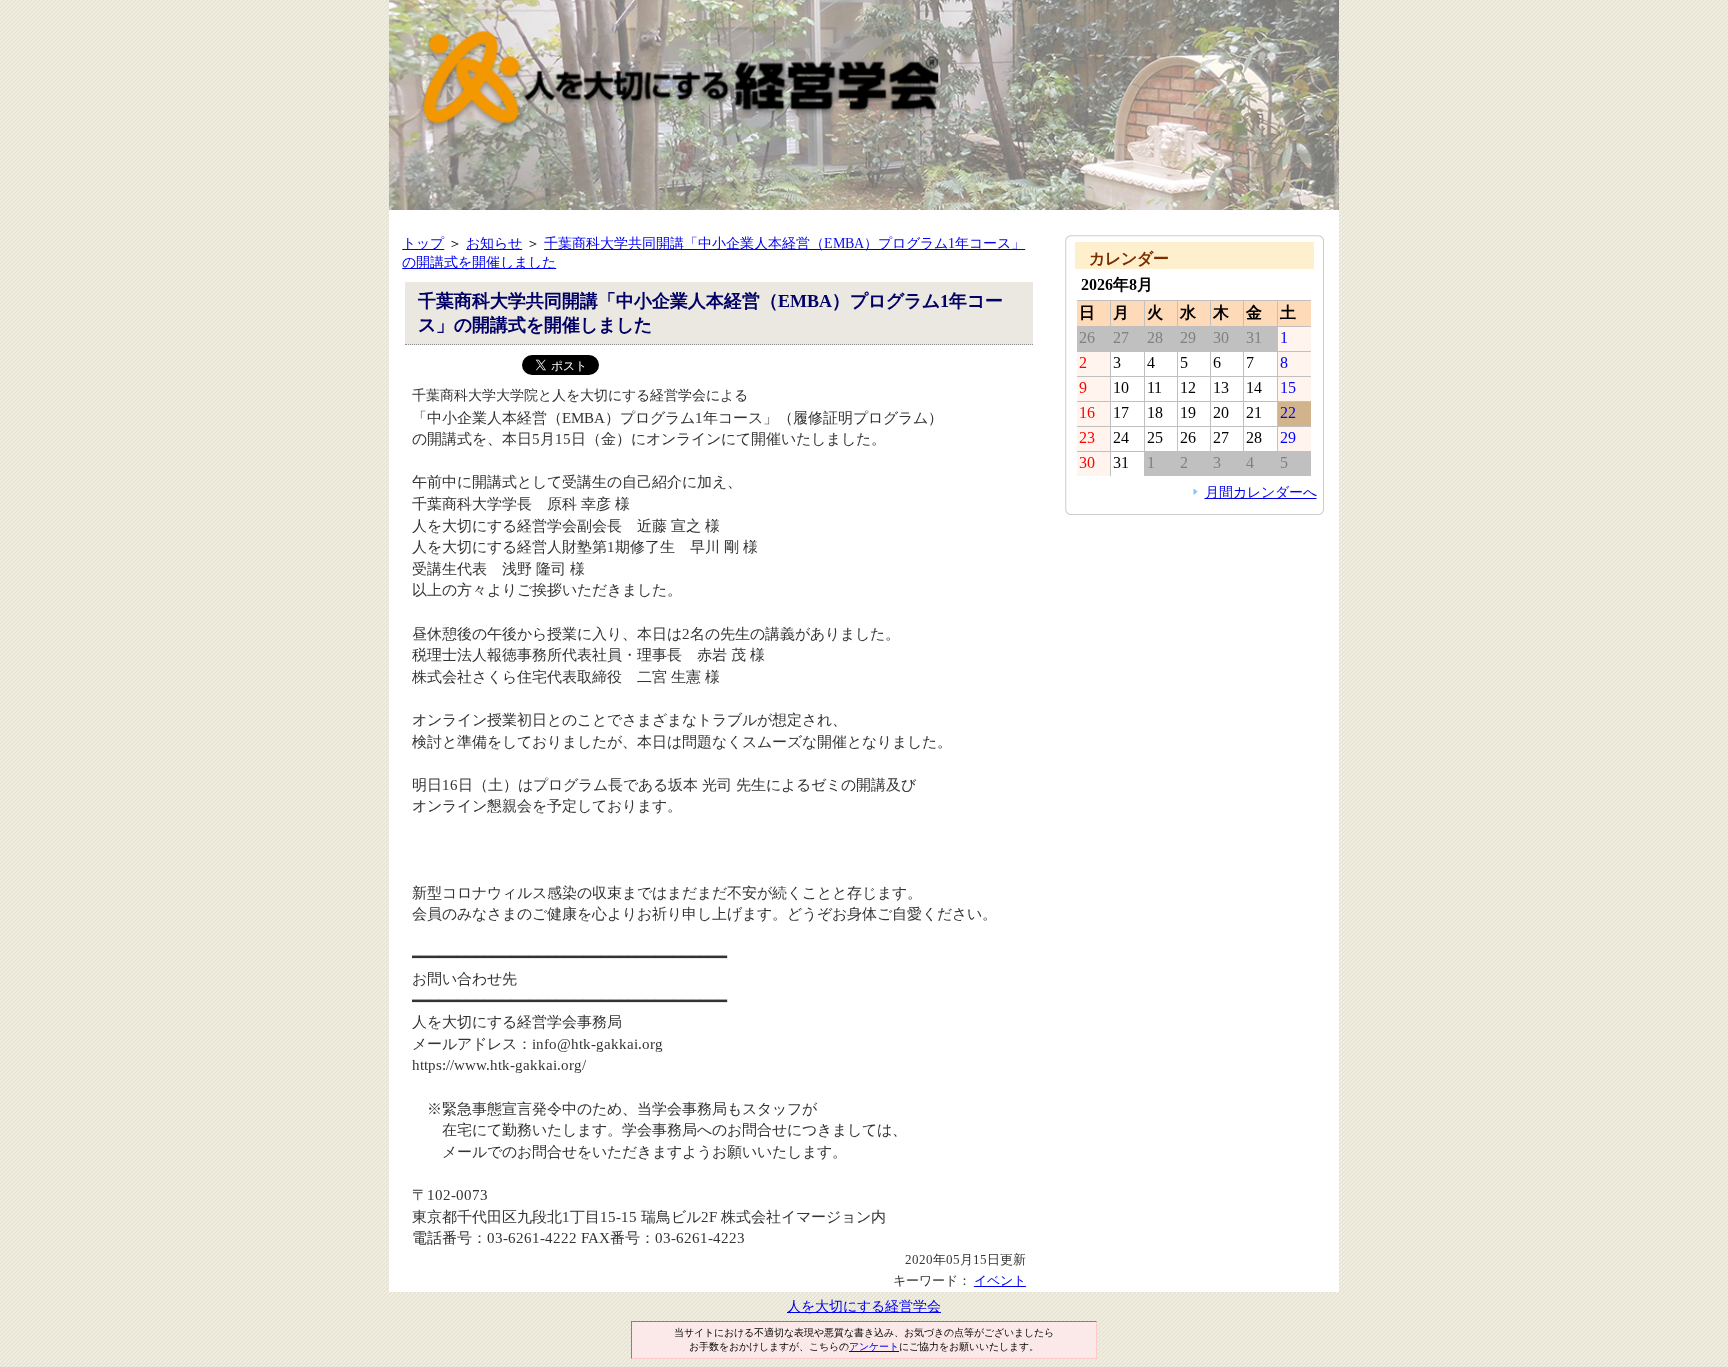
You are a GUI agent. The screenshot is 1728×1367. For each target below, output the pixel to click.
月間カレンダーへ (1261, 492)
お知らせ (494, 243)
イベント (1000, 1280)
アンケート (874, 1346)
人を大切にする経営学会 (864, 1306)
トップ (423, 243)
